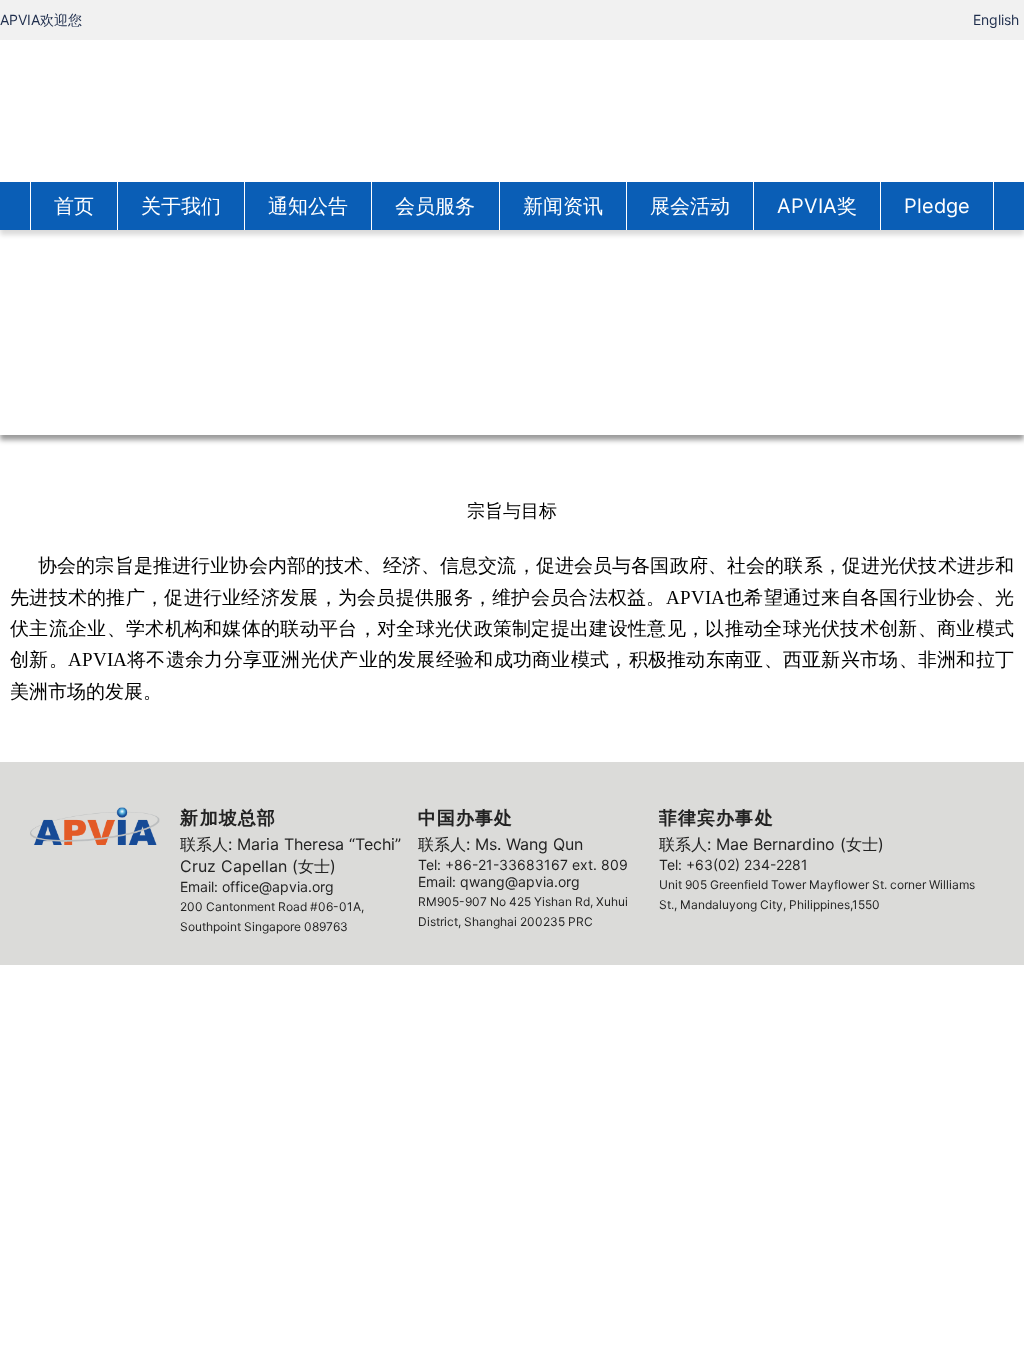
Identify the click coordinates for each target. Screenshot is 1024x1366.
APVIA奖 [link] (817, 206)
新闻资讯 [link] (563, 206)
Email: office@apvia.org (257, 886)
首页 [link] (74, 206)
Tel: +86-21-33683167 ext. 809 (523, 864)
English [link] (996, 19)
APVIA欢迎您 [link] (41, 19)
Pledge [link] (937, 206)
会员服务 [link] (435, 206)
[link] (512, 109)
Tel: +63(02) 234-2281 (733, 864)
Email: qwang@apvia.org (499, 881)
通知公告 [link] (308, 206)
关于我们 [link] (181, 206)
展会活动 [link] (690, 206)
